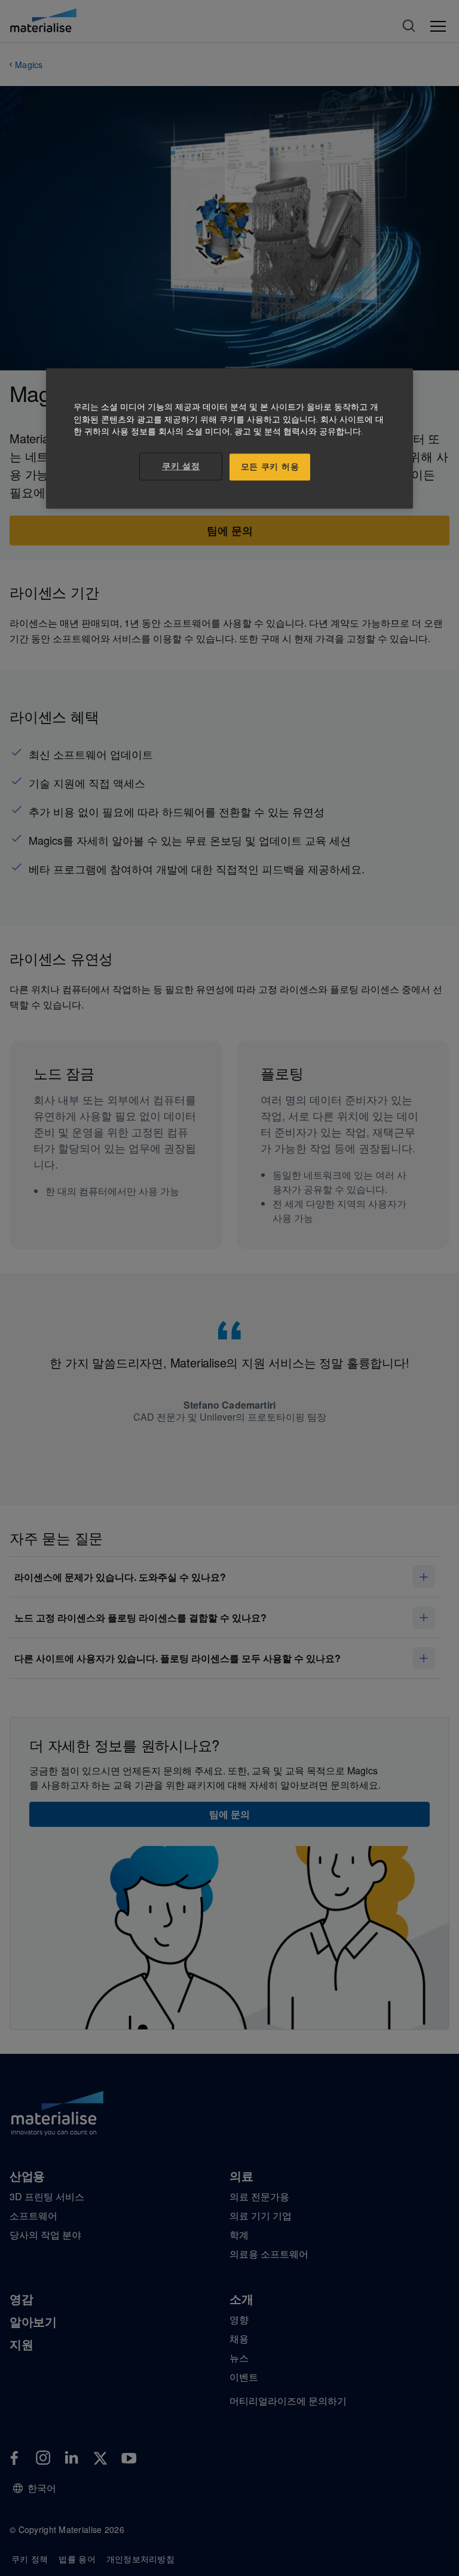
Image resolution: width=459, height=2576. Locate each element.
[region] (229, 438)
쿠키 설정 (181, 466)
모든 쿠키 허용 (270, 467)
